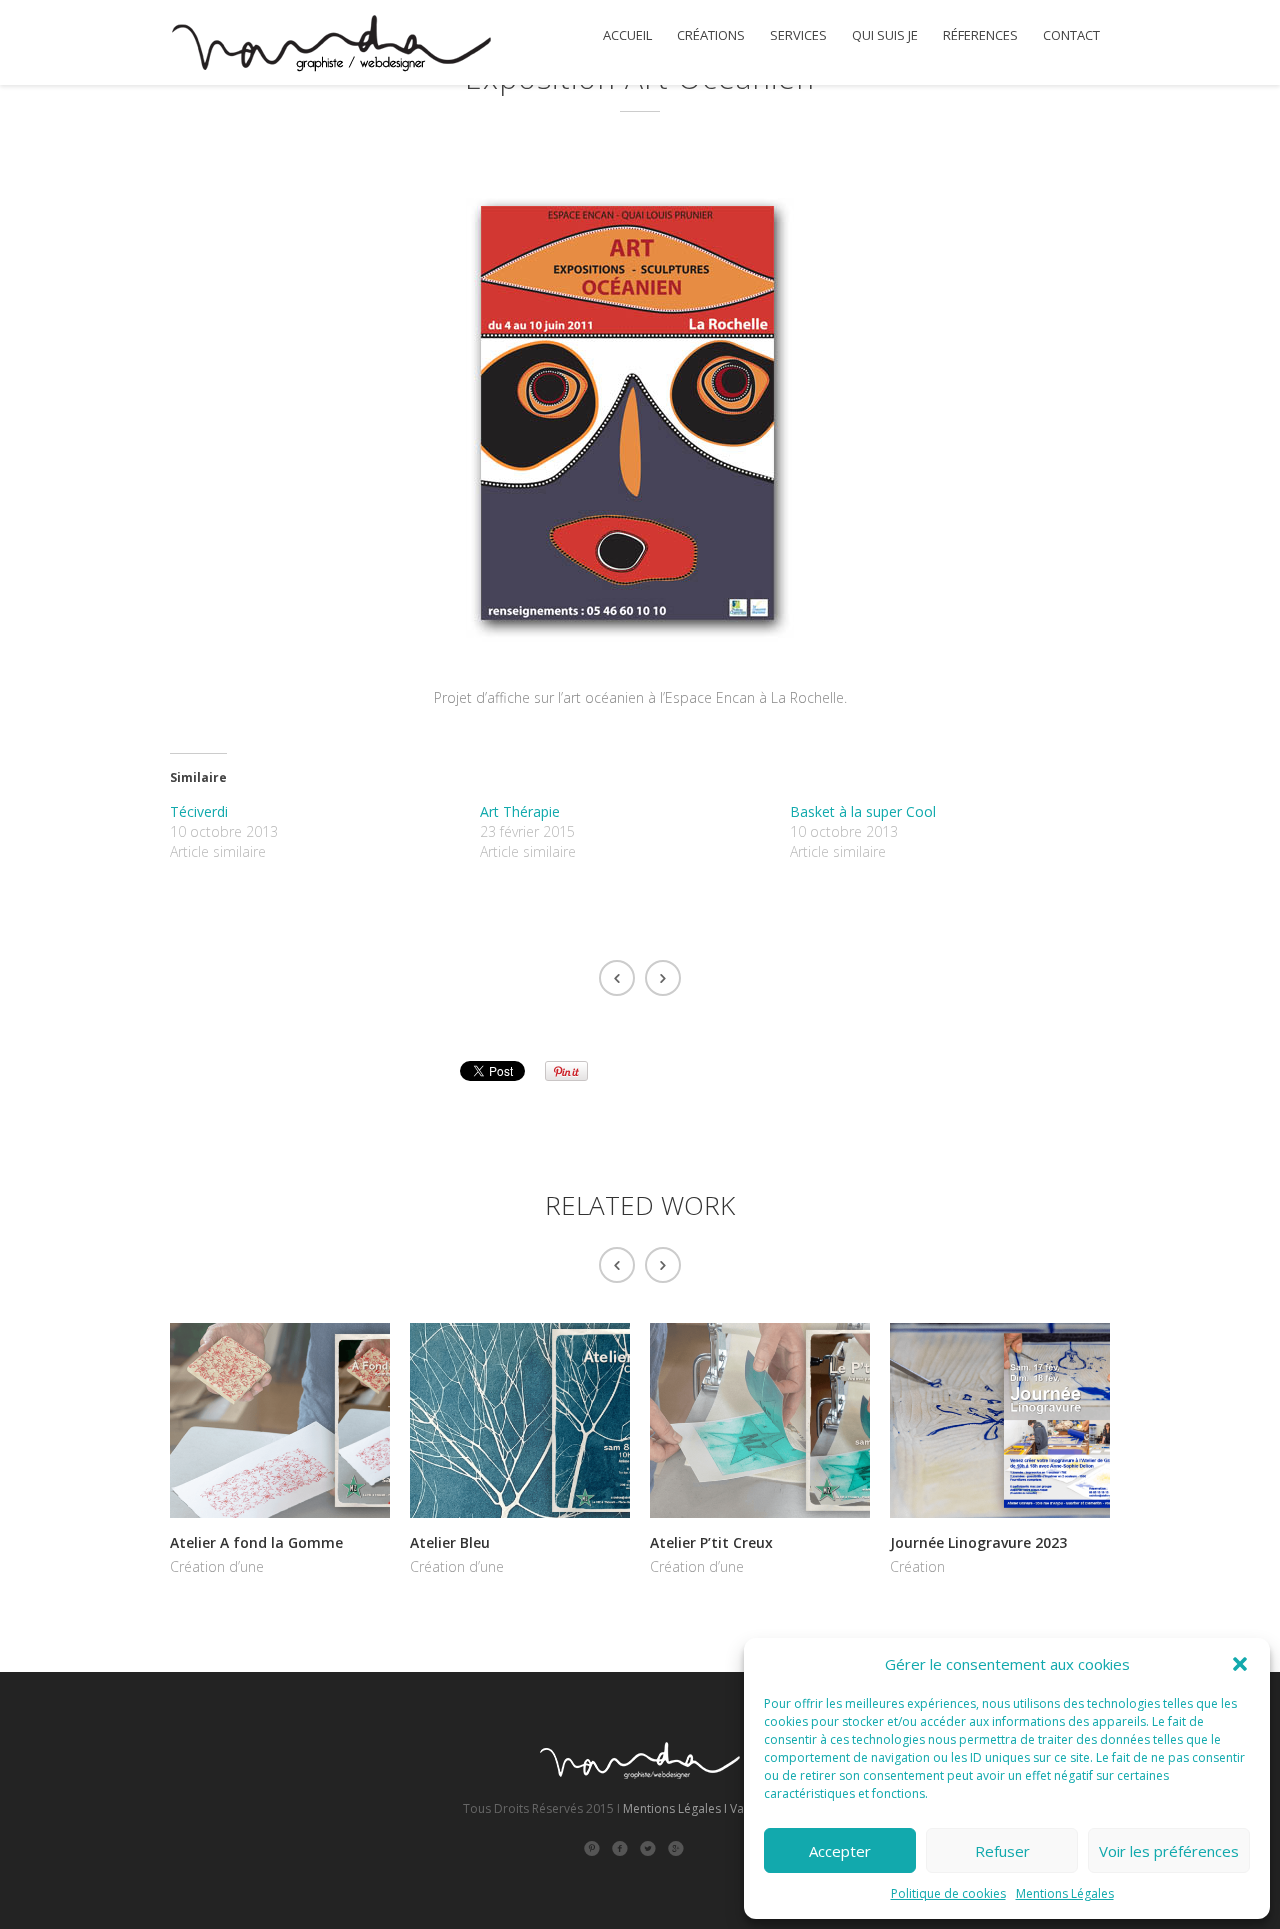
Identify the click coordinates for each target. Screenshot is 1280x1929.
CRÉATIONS (711, 35)
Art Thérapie (520, 811)
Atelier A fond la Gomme (256, 1542)
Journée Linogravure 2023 (978, 1542)
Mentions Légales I (675, 1808)
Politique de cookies (948, 1893)
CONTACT (1071, 35)
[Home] (330, 46)
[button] (1240, 1664)
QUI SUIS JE (885, 35)
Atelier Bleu (450, 1542)
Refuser (1002, 1851)
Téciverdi (199, 811)
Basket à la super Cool (863, 811)
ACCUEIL (627, 35)
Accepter (840, 1851)
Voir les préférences (1169, 1851)
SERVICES (798, 35)
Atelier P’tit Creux (711, 1542)
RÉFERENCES (980, 35)
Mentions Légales (1065, 1893)
